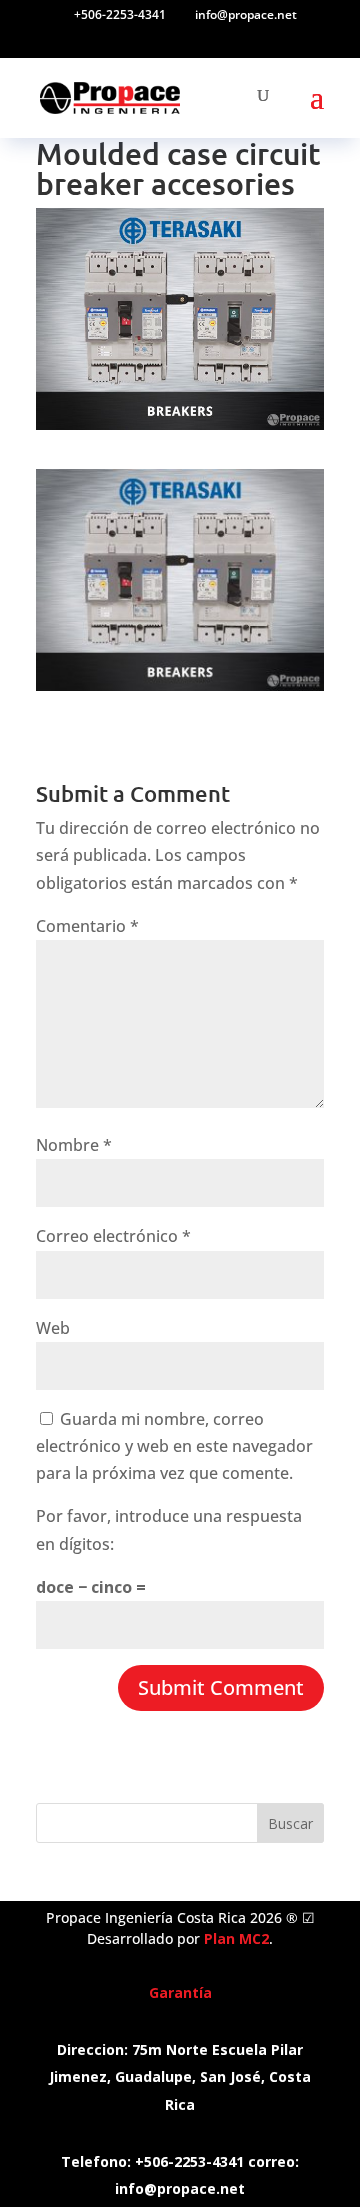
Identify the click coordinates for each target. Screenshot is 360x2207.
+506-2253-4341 (120, 14)
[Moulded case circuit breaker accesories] (180, 677)
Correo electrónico (113, 1236)
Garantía (180, 1992)
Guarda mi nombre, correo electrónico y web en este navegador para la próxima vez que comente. (174, 1446)
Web (53, 1328)
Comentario (87, 926)
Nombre (74, 1145)
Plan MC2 (236, 1938)
